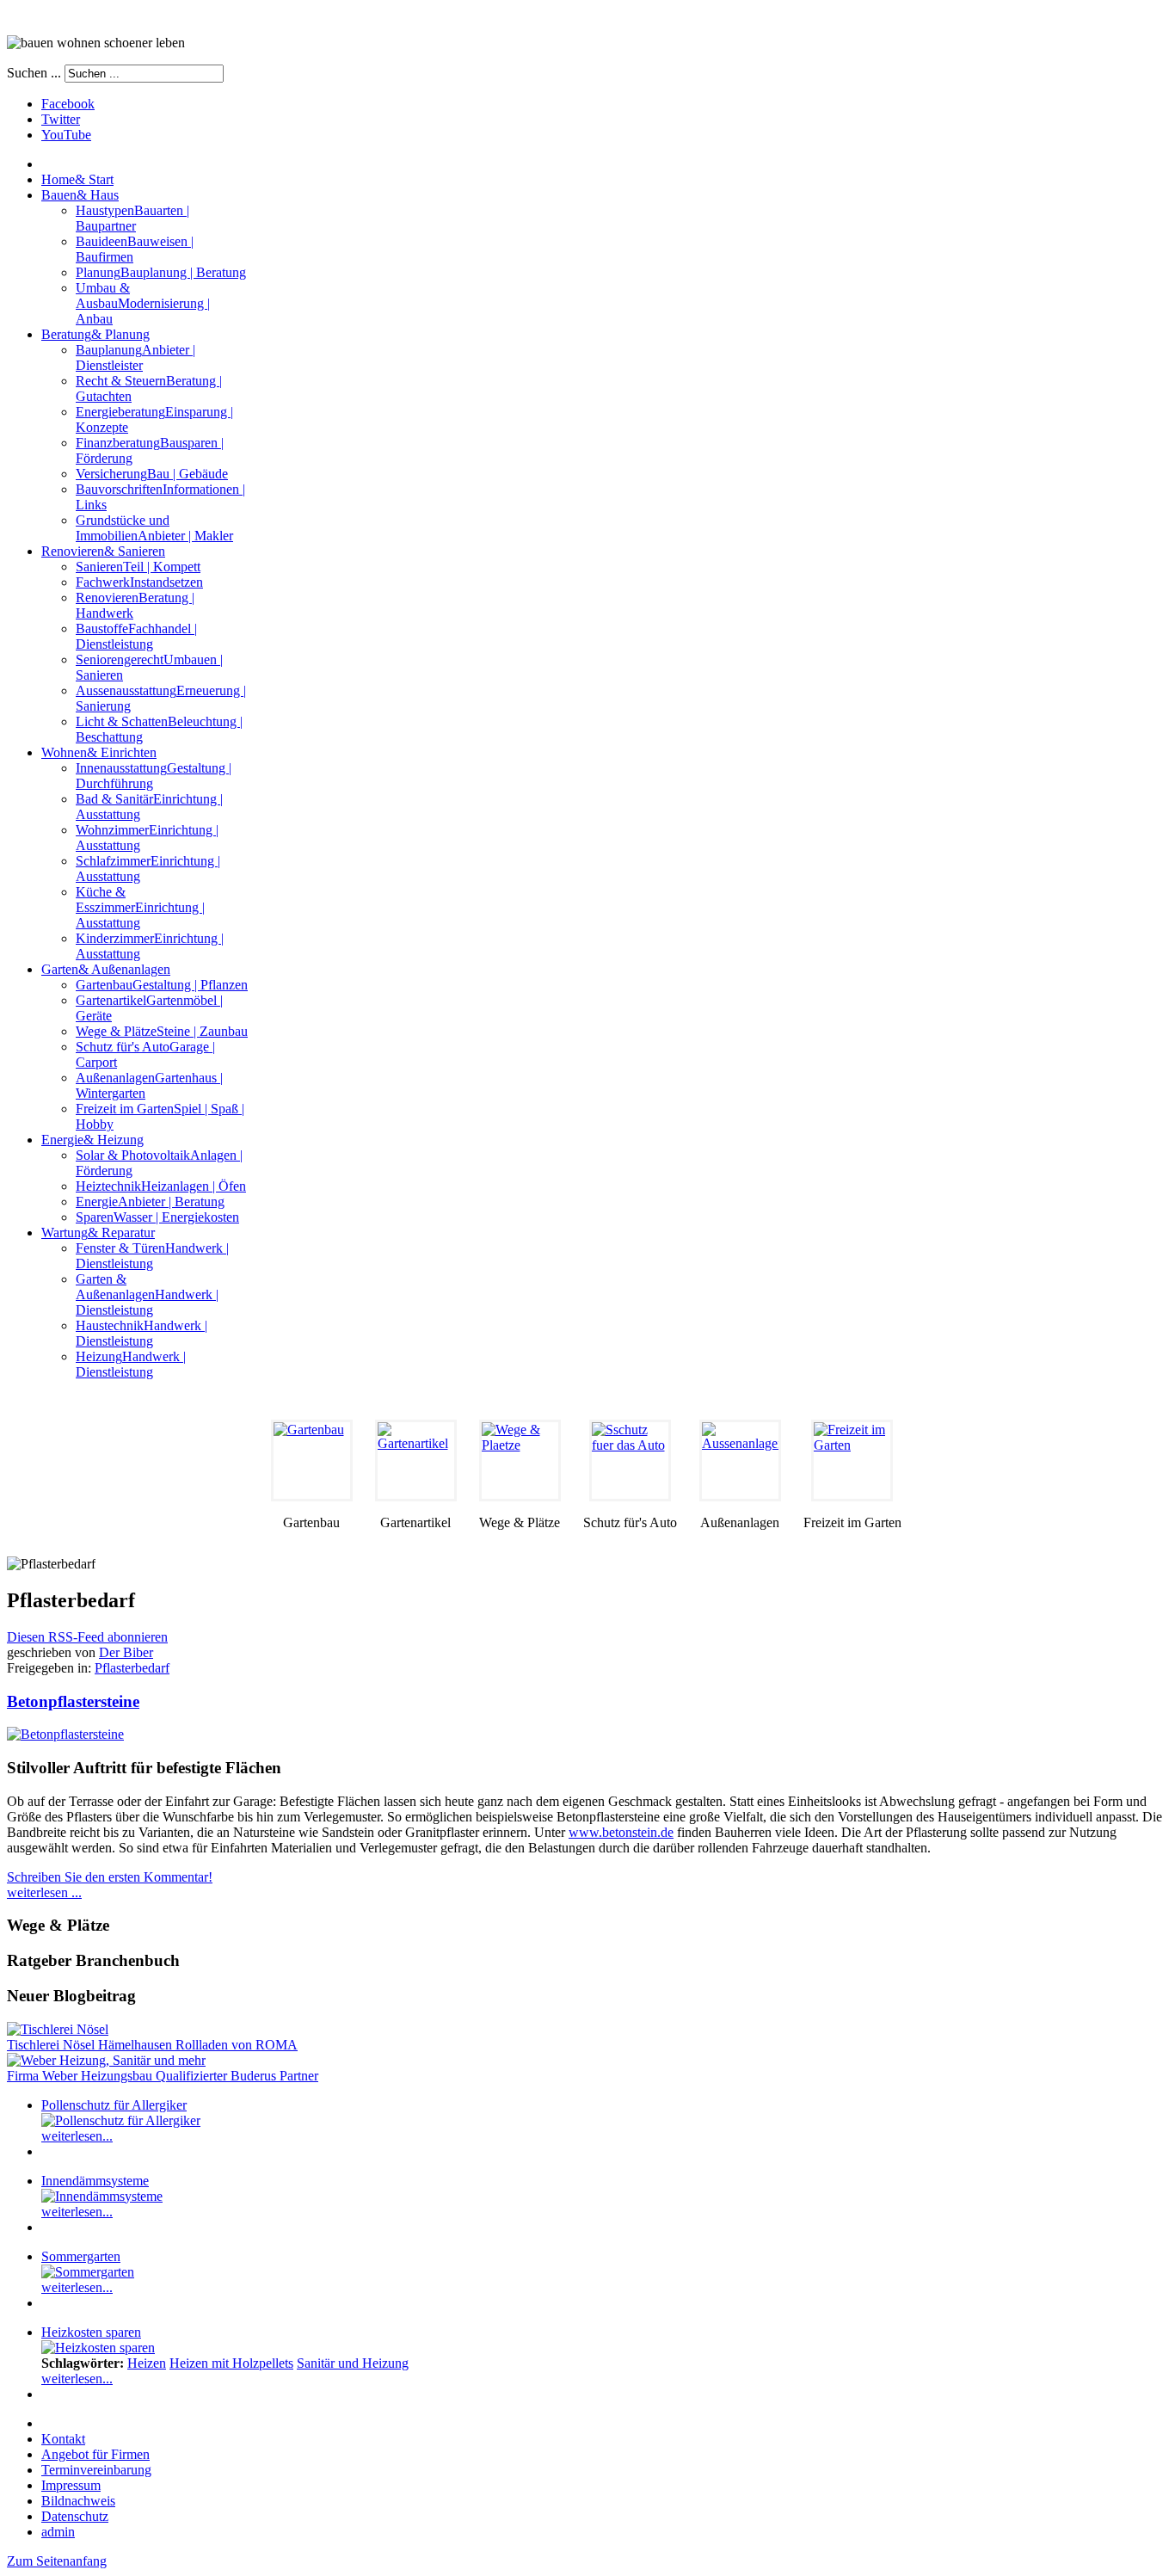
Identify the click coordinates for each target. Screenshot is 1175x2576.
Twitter (61, 119)
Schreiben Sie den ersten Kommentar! (110, 1877)
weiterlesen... (77, 2136)
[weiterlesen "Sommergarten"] (88, 2272)
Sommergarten (81, 2256)
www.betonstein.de (621, 1832)
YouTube (66, 135)
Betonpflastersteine (73, 1701)
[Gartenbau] (312, 1461)
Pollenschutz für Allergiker (114, 2105)
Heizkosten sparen (91, 2332)
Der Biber (126, 1652)
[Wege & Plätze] (520, 1461)
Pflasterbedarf (132, 1668)
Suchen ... (34, 73)
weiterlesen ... (44, 1892)
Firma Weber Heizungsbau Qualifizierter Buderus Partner (163, 2076)
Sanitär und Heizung (353, 2363)
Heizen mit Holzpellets (231, 2363)
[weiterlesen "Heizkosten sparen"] (98, 2348)
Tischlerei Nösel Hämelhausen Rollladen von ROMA (152, 2045)
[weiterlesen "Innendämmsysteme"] (102, 2196)
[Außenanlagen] (740, 1461)
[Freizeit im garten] (852, 1461)
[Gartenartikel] (416, 1461)
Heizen (147, 2363)
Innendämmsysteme (95, 2181)
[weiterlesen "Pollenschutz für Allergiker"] (121, 2120)
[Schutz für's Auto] (630, 1461)
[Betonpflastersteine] (65, 1734)
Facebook (68, 104)
